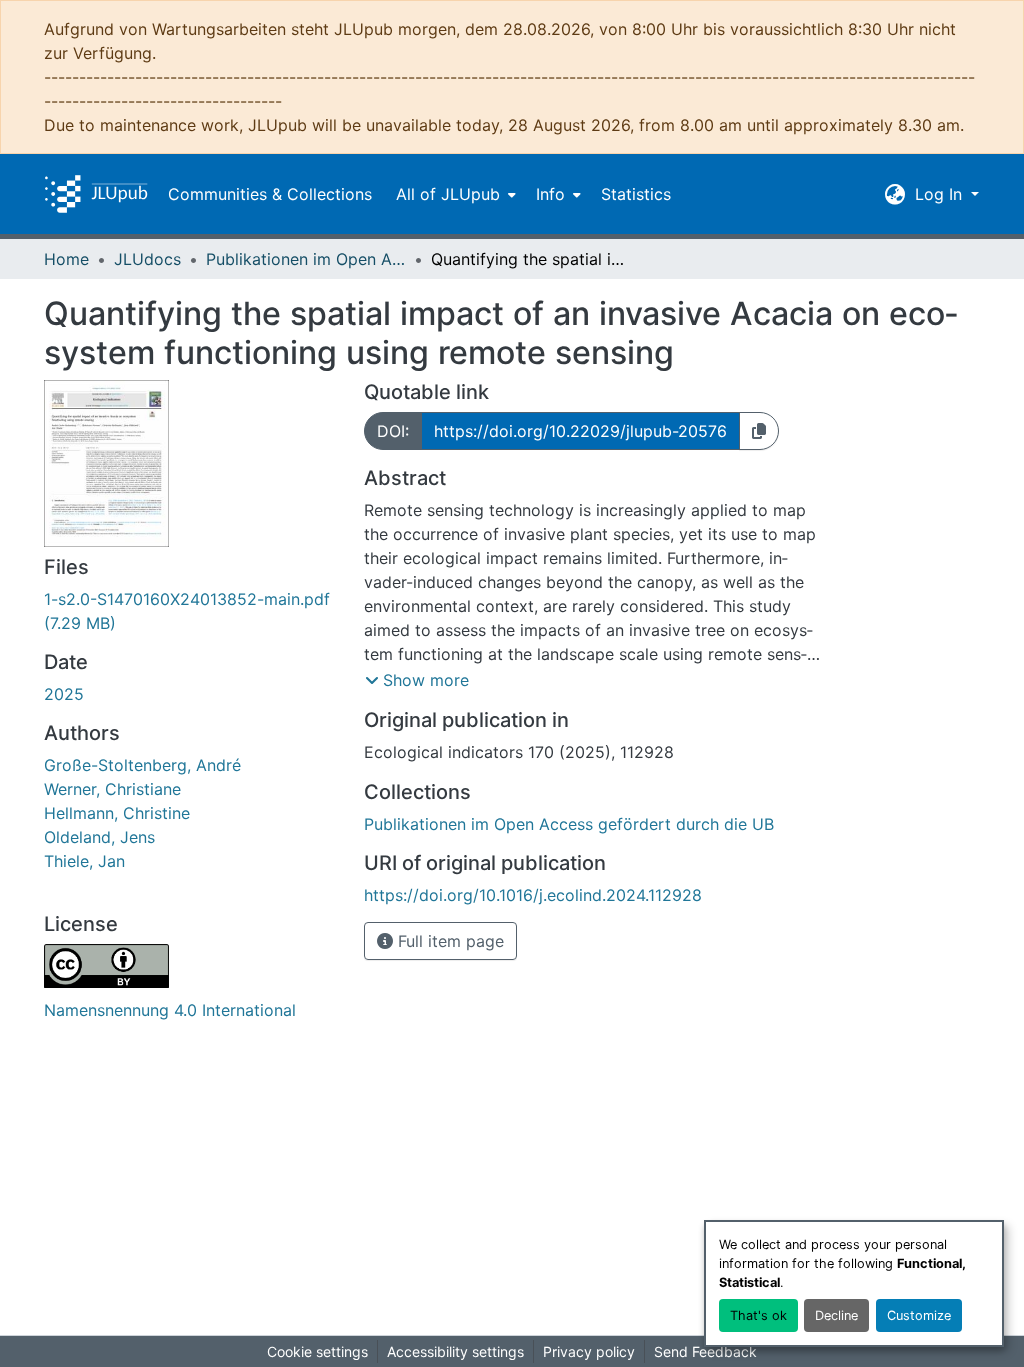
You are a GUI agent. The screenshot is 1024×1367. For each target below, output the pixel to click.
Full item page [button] (448, 941)
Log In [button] (941, 194)
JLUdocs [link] (147, 259)
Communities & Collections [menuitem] (270, 194)
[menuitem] (454, 194)
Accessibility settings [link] (455, 1351)
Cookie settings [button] (317, 1351)
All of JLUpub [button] (448, 194)
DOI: (393, 431)
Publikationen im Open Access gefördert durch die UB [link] (306, 259)
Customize (919, 1315)
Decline (836, 1315)
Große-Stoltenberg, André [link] (142, 765)
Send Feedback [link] (705, 1351)
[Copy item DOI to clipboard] (759, 431)
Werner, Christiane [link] (112, 789)
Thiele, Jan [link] (84, 861)
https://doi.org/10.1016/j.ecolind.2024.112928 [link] (533, 895)
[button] (96, 194)
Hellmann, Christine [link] (117, 813)
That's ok (758, 1315)
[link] (192, 611)
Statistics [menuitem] (636, 194)
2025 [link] (64, 694)
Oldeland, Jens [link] (99, 837)
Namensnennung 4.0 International (170, 1010)
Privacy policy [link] (589, 1351)
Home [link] (66, 259)
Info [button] (550, 194)
